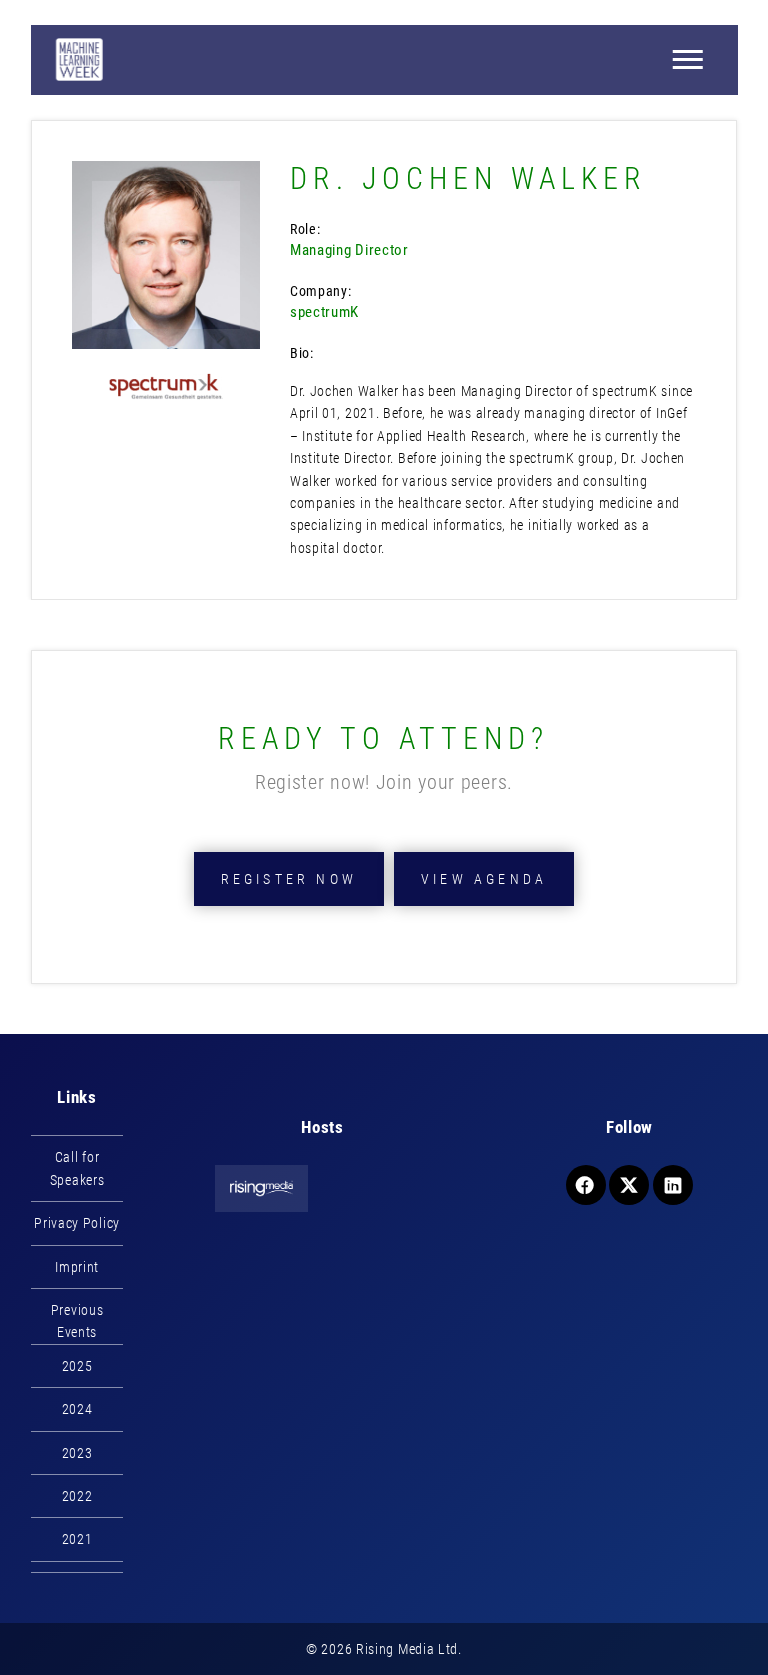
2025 (77, 1366)
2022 (77, 1496)
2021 (77, 1539)
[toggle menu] (687, 60)
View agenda (484, 879)
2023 (77, 1453)
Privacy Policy (77, 1223)
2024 (77, 1409)
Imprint (77, 1267)
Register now (289, 879)
